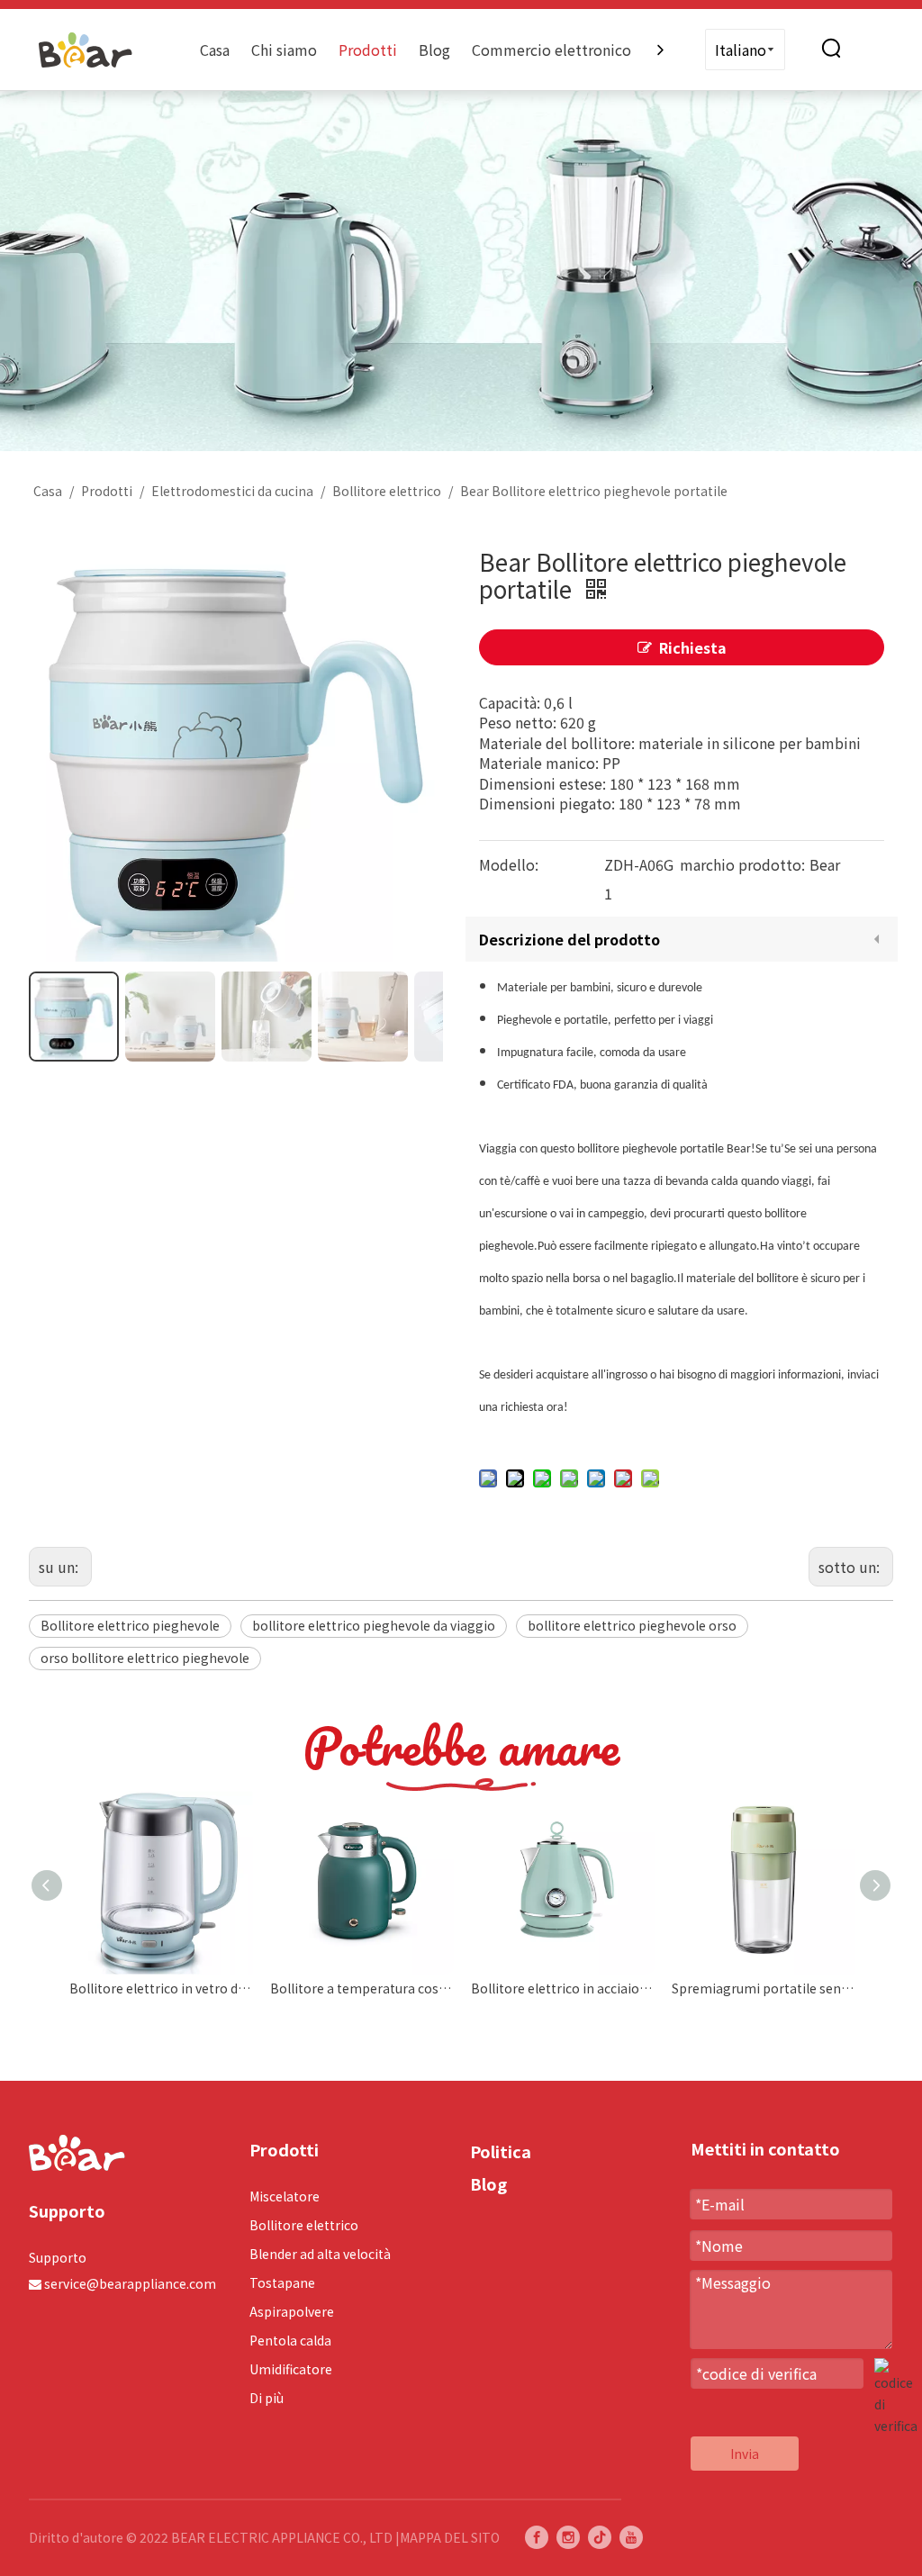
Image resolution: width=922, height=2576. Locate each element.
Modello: (509, 864)
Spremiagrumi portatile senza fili (763, 1988)
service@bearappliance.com (130, 2283)
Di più (267, 2398)
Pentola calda (290, 2340)
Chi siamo (284, 50)
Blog (434, 50)
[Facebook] (537, 2537)
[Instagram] (568, 2537)
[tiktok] (600, 2537)
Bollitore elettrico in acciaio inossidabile (562, 1988)
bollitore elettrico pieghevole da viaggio (374, 1625)
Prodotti (368, 50)
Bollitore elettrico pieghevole (130, 1625)
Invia (745, 2454)
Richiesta (693, 647)
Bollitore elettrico (304, 2225)
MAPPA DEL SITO (450, 2537)
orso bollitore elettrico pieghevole (145, 1658)
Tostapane (282, 2282)
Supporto (58, 2257)
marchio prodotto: (742, 864)
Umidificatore (291, 2369)
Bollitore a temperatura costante (362, 1988)
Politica (501, 2151)
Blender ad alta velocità (320, 2254)
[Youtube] (631, 2537)
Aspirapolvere (292, 2311)
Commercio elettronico (551, 50)
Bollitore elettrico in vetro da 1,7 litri (161, 1988)
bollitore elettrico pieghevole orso (632, 1625)
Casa (215, 50)
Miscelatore (285, 2196)
